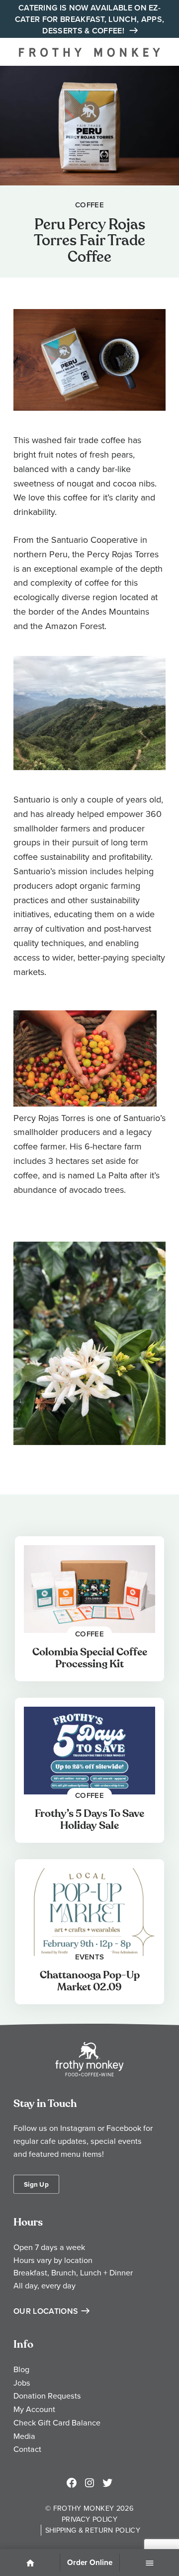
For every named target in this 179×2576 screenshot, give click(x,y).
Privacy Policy (89, 2519)
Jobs (22, 2383)
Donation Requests (47, 2396)
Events (90, 1956)
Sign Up (36, 2184)
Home (30, 2564)
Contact (27, 2449)
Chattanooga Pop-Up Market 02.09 (90, 1981)
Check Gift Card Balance (57, 2422)
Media (24, 2436)
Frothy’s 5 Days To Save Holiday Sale (89, 1820)
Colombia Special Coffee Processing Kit (90, 1658)
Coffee (89, 205)
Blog (21, 2369)
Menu (150, 2564)
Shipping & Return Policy (93, 2530)
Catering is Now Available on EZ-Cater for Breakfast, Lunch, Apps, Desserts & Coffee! (90, 19)
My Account (34, 2409)
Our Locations (46, 2311)
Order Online (90, 2563)
